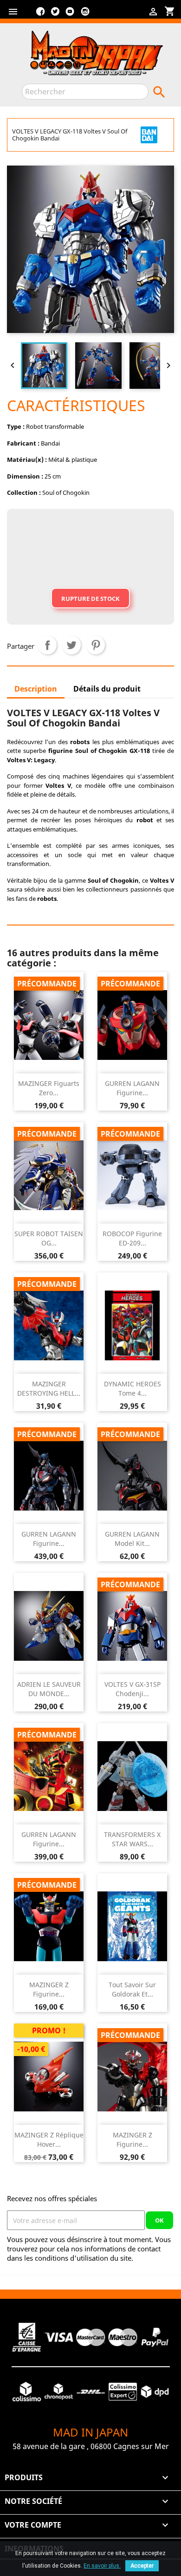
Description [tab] (36, 689)
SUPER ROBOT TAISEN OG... (49, 1238)
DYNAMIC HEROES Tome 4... (133, 1388)
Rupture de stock (90, 599)
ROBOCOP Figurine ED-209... (132, 1238)
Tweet (71, 645)
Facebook (40, 15)
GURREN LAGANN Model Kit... (132, 1539)
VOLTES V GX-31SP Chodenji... (133, 1689)
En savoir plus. (102, 2566)
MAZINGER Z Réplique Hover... (49, 2140)
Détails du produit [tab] (107, 689)
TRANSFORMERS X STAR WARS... (132, 1839)
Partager (47, 645)
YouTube (70, 15)
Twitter (55, 15)
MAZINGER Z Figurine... (49, 1989)
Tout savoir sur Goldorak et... (132, 1989)
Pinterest (96, 645)
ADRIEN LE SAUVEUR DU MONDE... (49, 1689)
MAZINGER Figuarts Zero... (49, 1088)
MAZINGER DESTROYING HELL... (49, 1388)
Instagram (85, 15)
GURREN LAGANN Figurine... (132, 1088)
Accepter (142, 2566)
